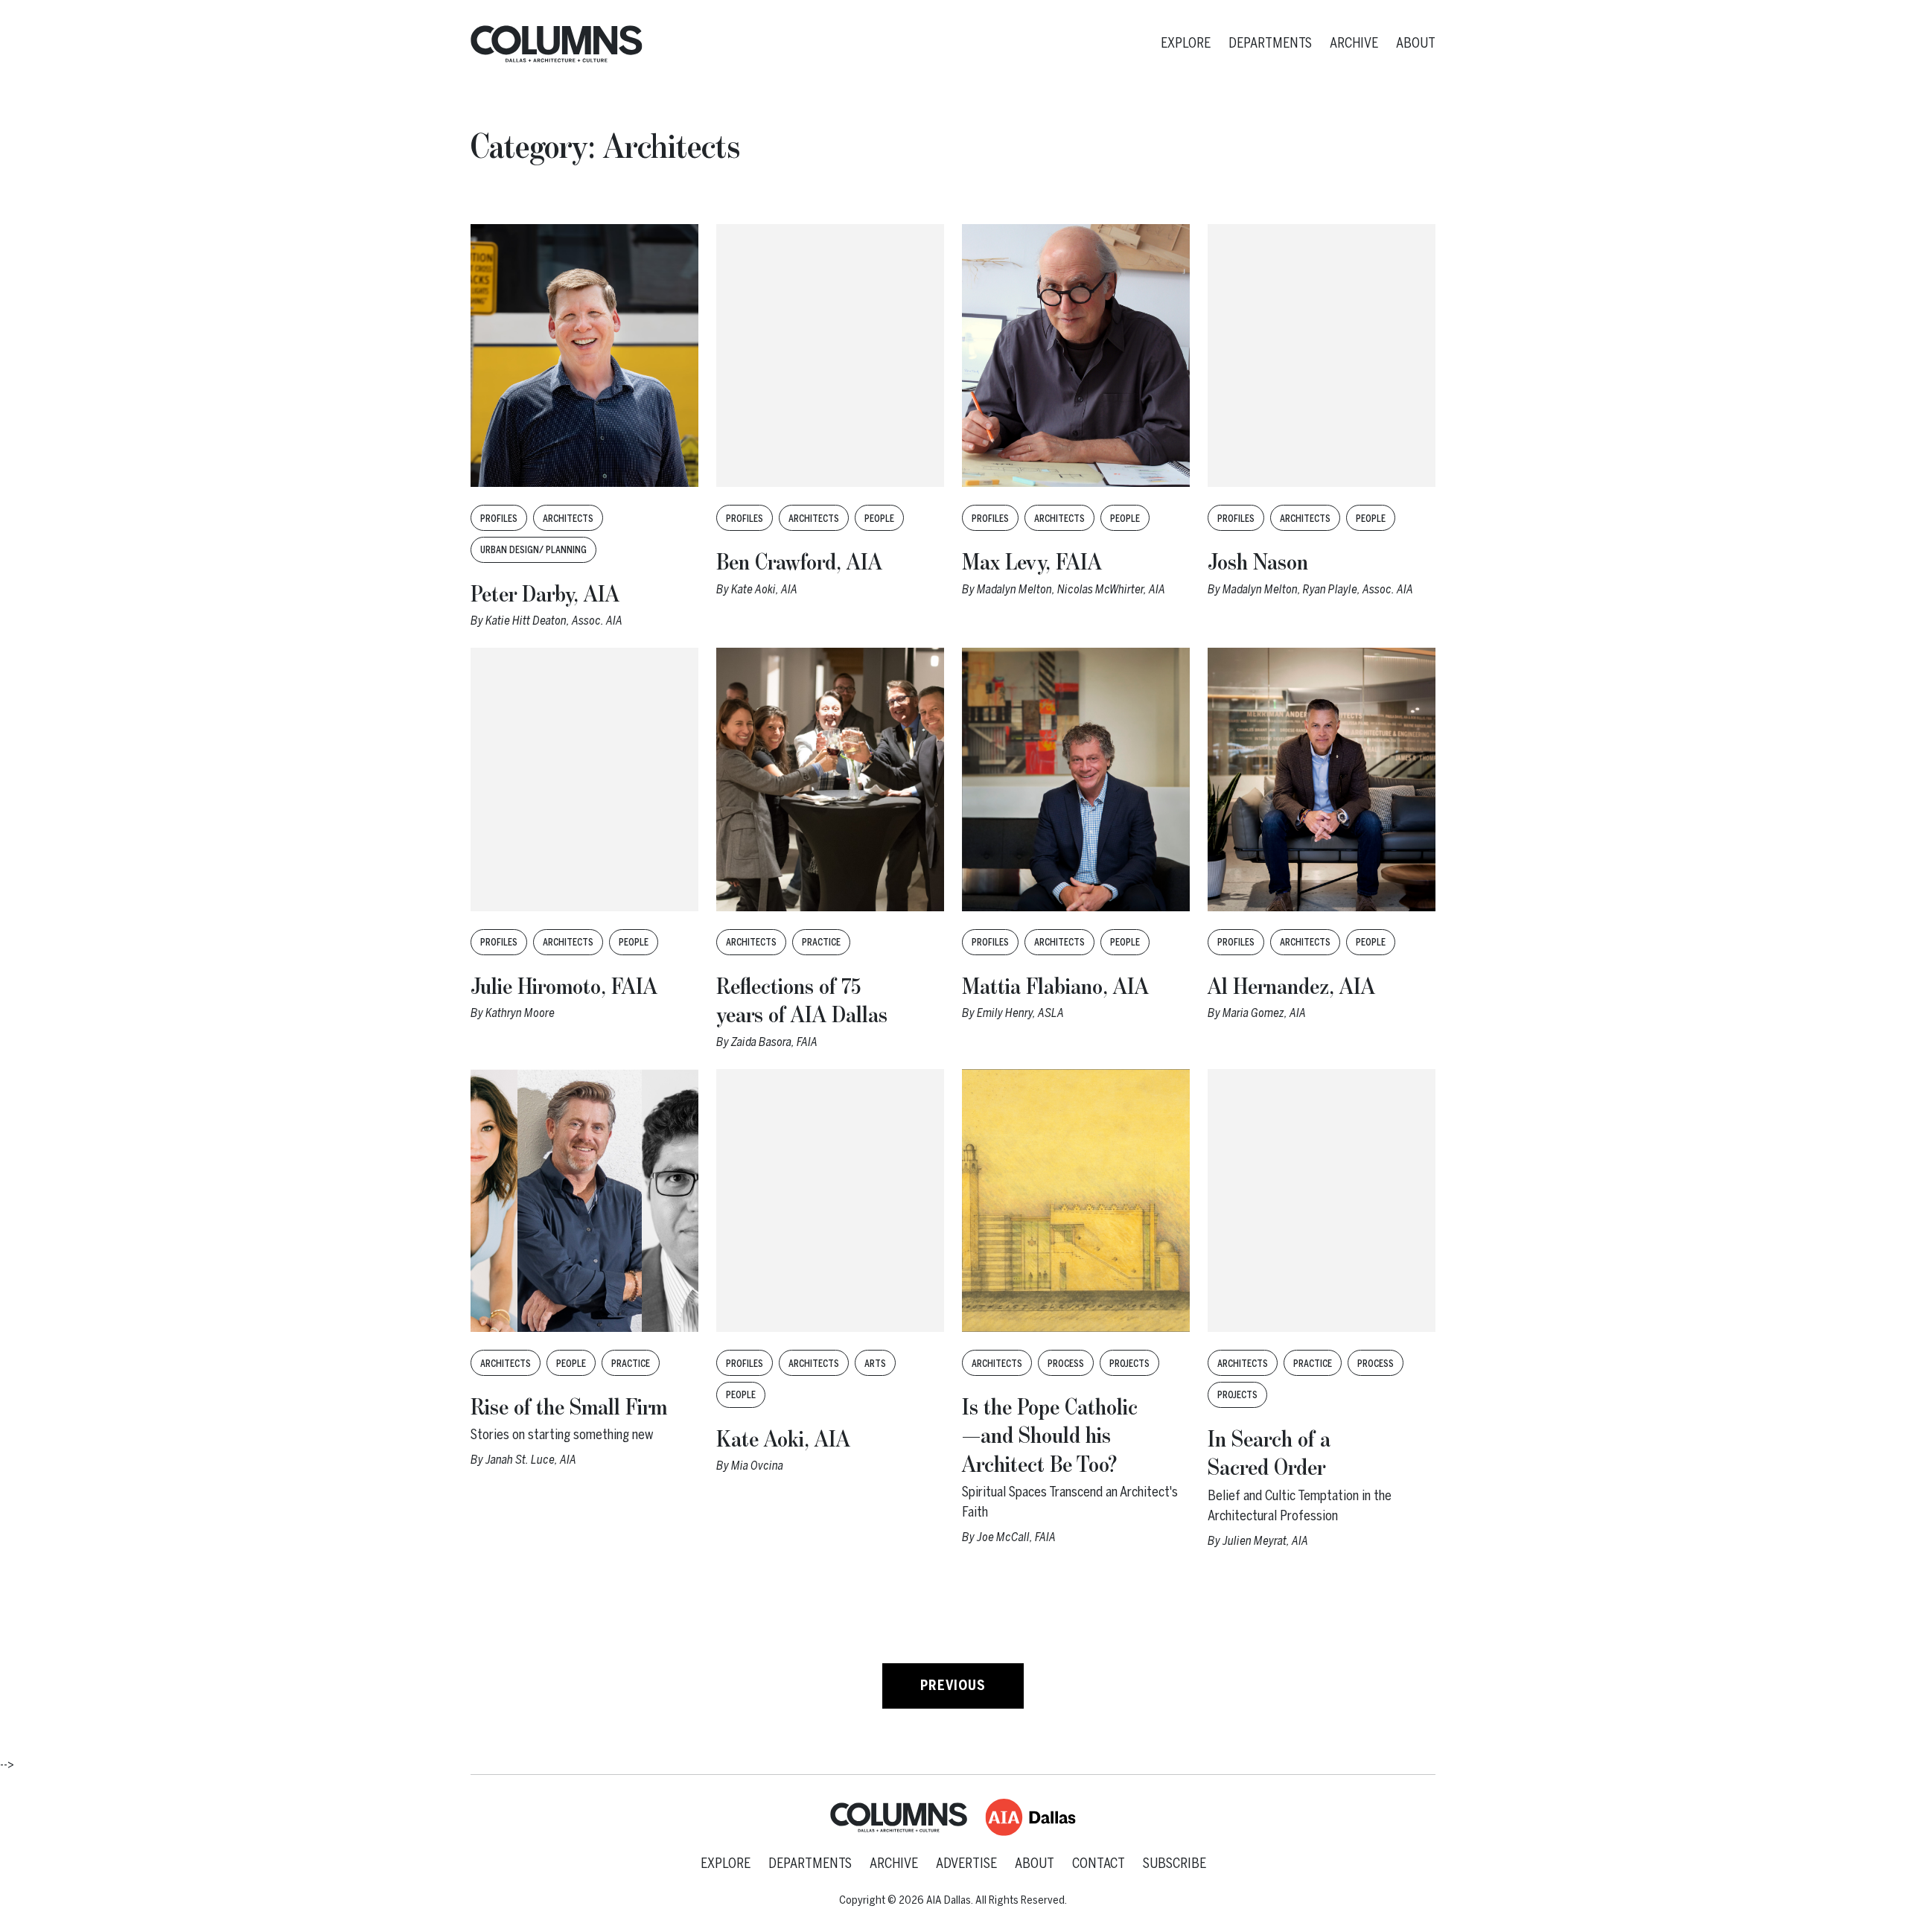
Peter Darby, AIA (545, 595)
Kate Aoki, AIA (764, 589)
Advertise (966, 1864)
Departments (1270, 43)
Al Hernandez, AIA (1291, 987)
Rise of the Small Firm (569, 1408)
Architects (568, 519)
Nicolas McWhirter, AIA (1111, 589)
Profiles (499, 519)
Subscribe (1174, 1864)
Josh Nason (1258, 563)
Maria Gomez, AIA (1264, 1013)
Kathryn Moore (520, 1013)
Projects (1129, 1364)
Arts (875, 1364)
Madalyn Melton (1014, 589)
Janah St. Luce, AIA (531, 1460)
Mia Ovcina (757, 1466)
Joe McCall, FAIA (1016, 1537)
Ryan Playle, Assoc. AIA (1358, 589)
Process (1066, 1364)
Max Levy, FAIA (1032, 563)
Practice (821, 943)
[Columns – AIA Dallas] (557, 44)
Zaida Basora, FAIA (774, 1042)
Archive (1354, 43)
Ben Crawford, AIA (799, 563)
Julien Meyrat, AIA (1265, 1541)
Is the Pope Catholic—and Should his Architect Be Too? (1050, 1437)
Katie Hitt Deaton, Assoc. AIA (554, 621)
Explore (1186, 43)
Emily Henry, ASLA (1020, 1013)
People (879, 519)
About (1416, 43)
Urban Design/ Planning (533, 550)
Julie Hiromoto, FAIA (564, 987)
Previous (953, 1686)
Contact (1099, 1864)
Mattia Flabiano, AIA (1055, 987)
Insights (495, 98)
